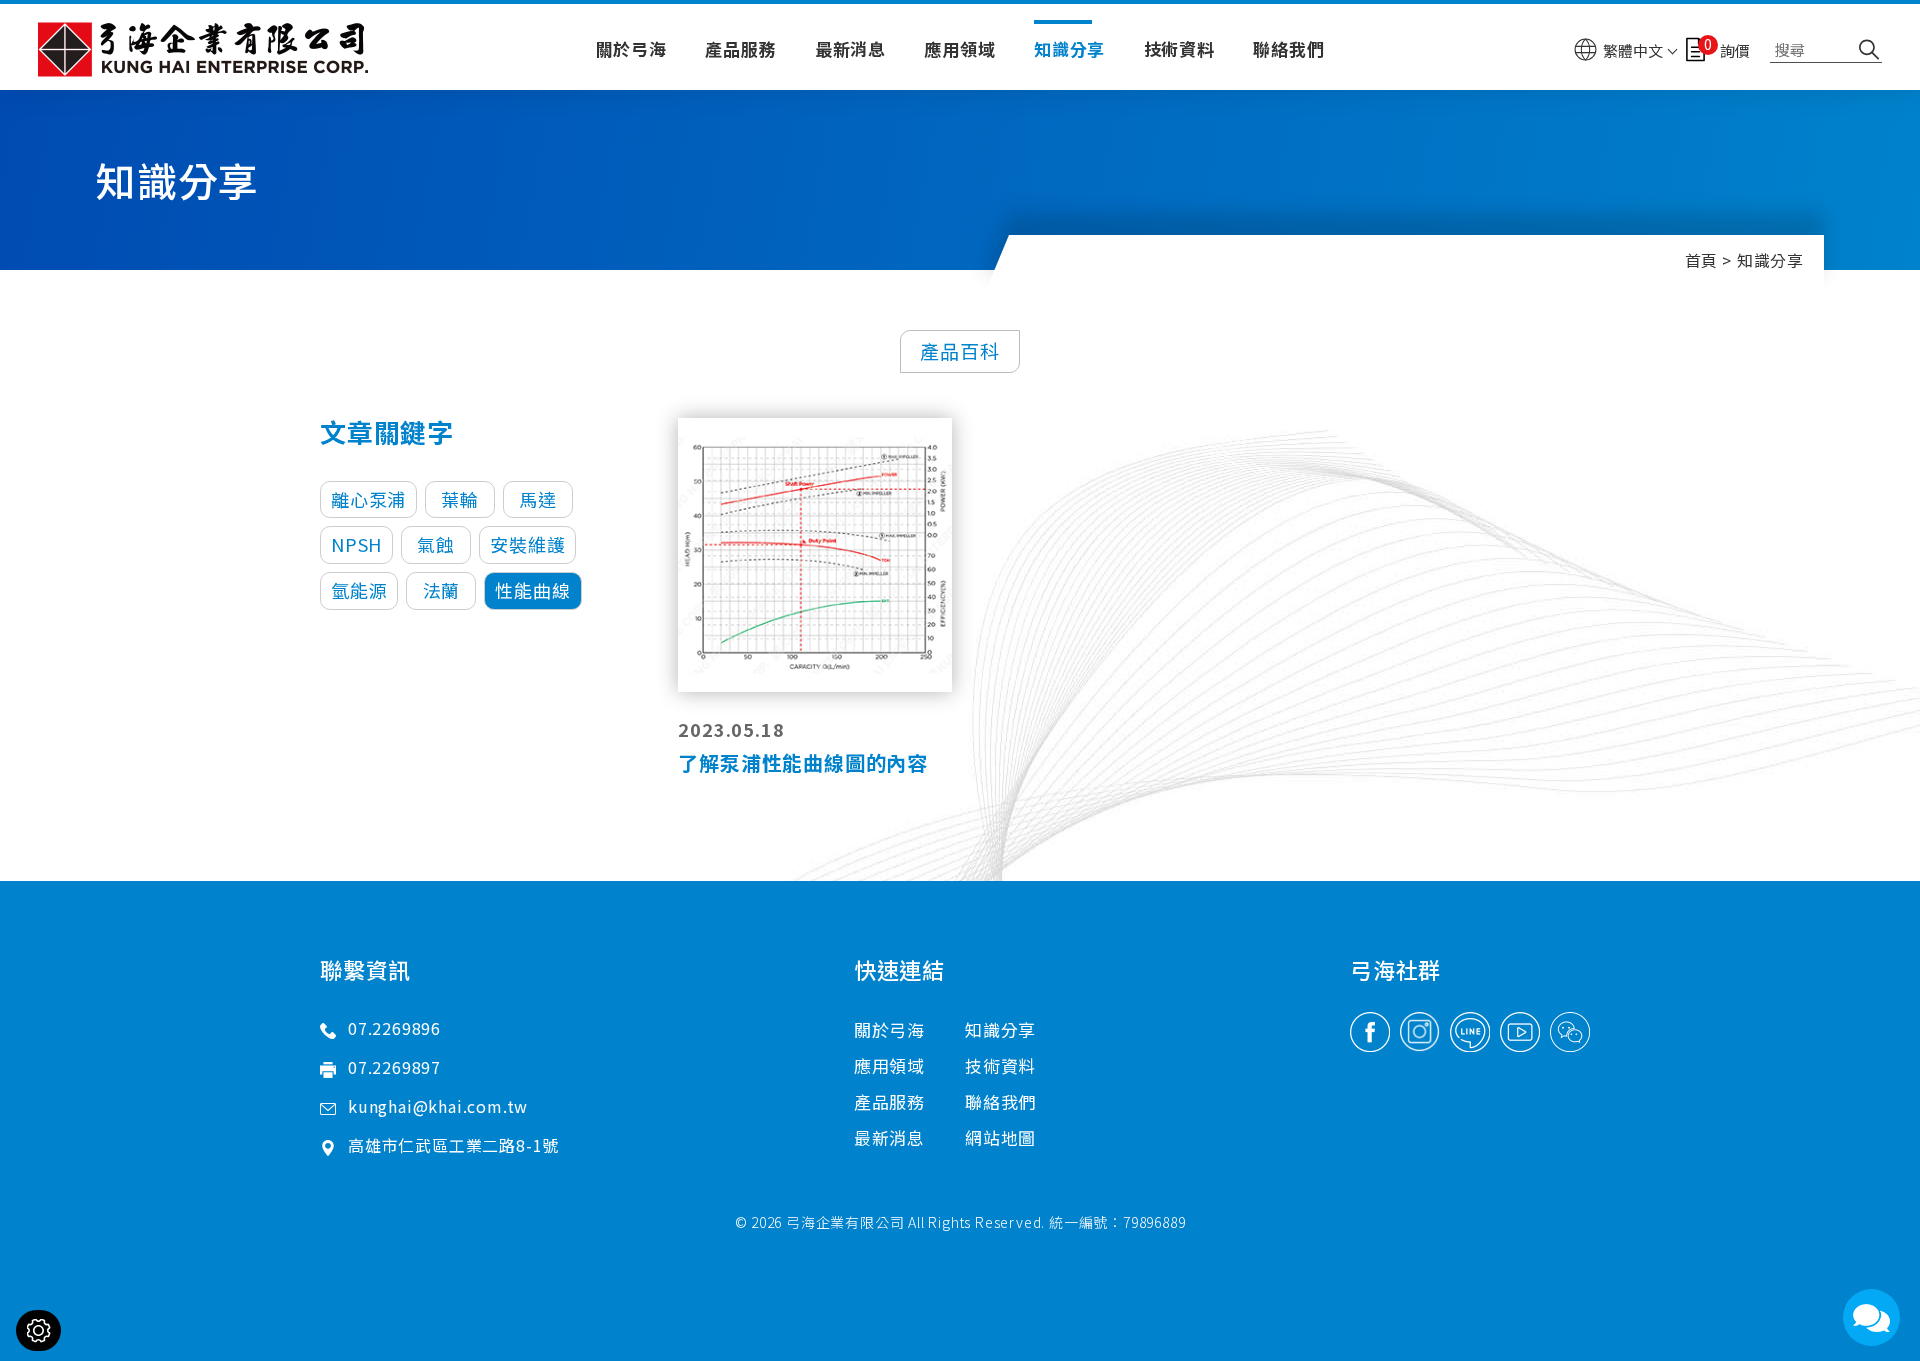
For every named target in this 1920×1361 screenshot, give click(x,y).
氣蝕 (436, 544)
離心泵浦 (368, 499)
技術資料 (1179, 48)
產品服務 (740, 48)
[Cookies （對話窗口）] (38, 1330)
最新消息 (850, 48)
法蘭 (442, 590)
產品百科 (959, 350)
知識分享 (1069, 48)
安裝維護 (527, 544)
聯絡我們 (1288, 48)
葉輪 (460, 499)
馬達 (538, 499)
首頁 (1702, 260)
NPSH (356, 544)
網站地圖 (1000, 1137)
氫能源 (359, 590)
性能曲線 (532, 590)
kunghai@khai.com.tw (438, 1106)
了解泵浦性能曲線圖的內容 (803, 762)
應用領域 (959, 48)
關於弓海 (631, 48)
